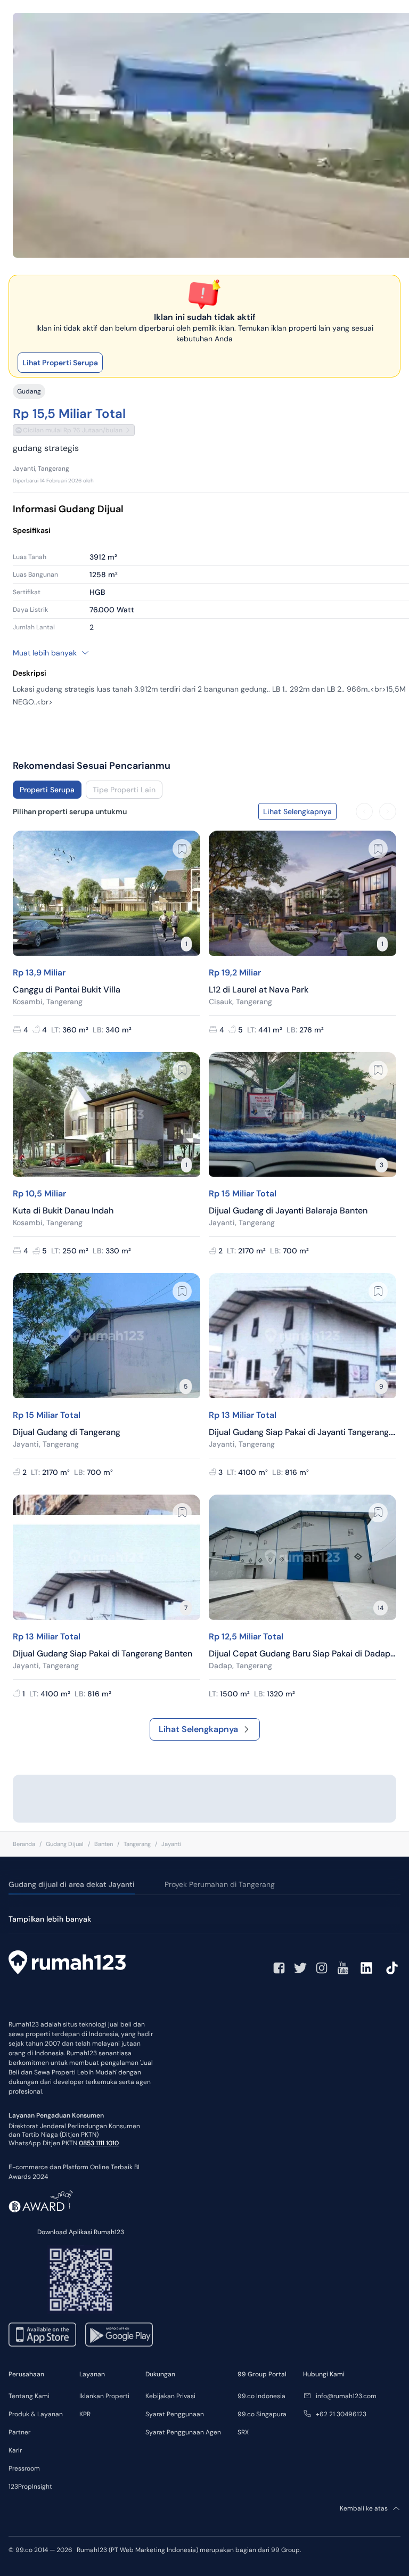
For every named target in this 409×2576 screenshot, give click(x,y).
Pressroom (24, 2468)
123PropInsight (30, 2487)
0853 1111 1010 (99, 2143)
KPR (85, 2414)
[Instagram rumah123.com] (322, 1968)
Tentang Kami (29, 2396)
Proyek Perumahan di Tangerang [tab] (220, 1884)
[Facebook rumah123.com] (279, 1968)
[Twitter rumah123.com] (300, 1968)
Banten (104, 1844)
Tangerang (137, 1844)
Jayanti (171, 1844)
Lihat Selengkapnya (198, 1729)
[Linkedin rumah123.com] (366, 1968)
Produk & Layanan (36, 2414)
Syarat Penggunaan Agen (183, 2432)
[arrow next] (388, 811)
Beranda (24, 1844)
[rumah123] (67, 1964)
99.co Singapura (262, 2414)
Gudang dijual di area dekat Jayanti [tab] (72, 1884)
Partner (19, 2432)
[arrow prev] (364, 811)
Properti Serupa (47, 790)
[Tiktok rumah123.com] (392, 1968)
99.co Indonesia (261, 2396)
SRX (243, 2432)
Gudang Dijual (65, 1844)
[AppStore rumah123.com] (42, 2335)
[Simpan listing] (182, 849)
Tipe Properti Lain (124, 790)
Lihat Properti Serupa (60, 363)
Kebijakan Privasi (170, 2396)
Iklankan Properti (104, 2396)
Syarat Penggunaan (175, 2414)
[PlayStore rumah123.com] (119, 2335)
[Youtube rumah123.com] (343, 1968)
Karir (15, 2450)
